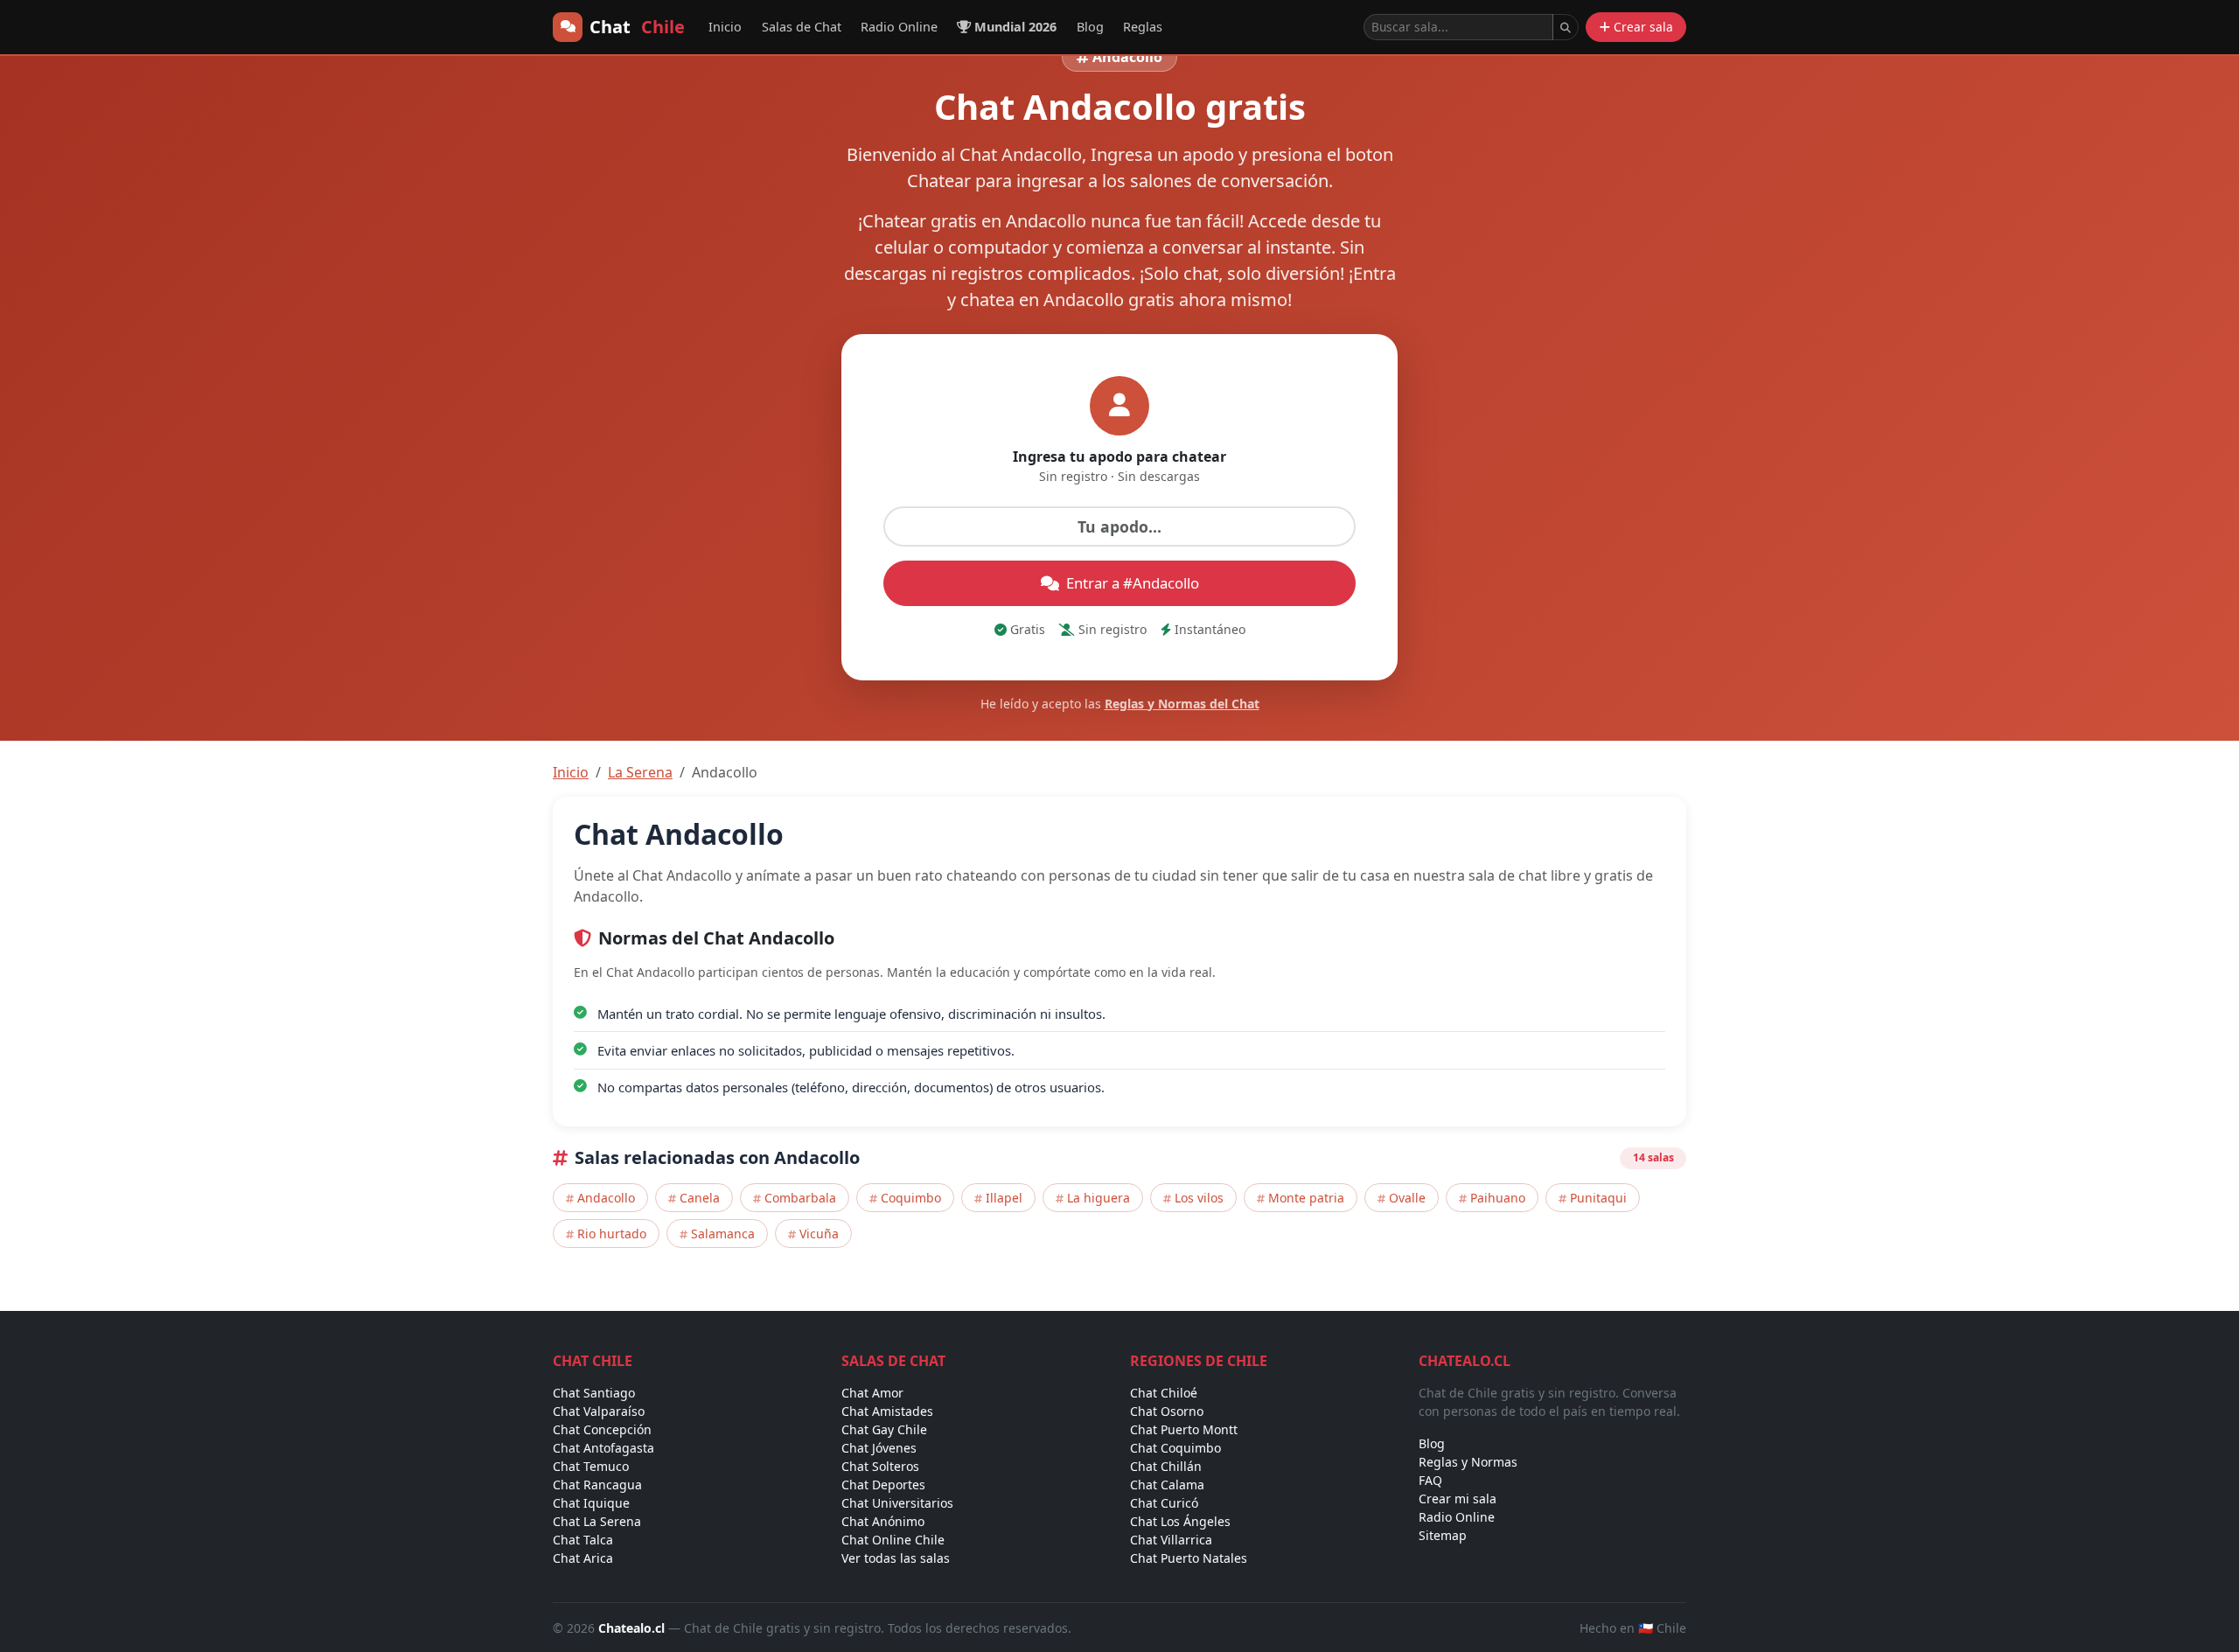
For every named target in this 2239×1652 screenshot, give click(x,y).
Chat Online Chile (893, 1540)
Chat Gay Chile (884, 1429)
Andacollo (606, 1198)
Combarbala (800, 1198)
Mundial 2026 (1015, 27)
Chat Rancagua (597, 1485)
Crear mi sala (1458, 1499)
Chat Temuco (591, 1466)
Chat (637, 27)
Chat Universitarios (897, 1503)
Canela (700, 1198)
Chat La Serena (597, 1521)
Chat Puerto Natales (1189, 1558)
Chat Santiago (594, 1393)
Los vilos (1199, 1198)
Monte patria (1306, 1198)
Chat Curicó (1164, 1503)
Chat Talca (583, 1540)
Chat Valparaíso (599, 1411)
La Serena (640, 772)
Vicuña (819, 1234)
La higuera (1099, 1198)
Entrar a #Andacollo (1133, 583)
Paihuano (1498, 1198)
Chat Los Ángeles (1180, 1521)
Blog (1090, 27)
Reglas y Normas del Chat (1182, 704)
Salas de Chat (802, 27)
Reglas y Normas (1468, 1462)
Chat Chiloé (1164, 1393)
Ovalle (1407, 1198)
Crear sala (1643, 27)
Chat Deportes (883, 1485)
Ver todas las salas (896, 1558)
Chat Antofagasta (603, 1448)
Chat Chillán (1166, 1466)
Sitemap (1443, 1535)
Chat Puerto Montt (1184, 1429)
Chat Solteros (880, 1466)
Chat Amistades (887, 1411)
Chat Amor (872, 1393)
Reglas (1143, 27)
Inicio (725, 27)
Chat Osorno (1167, 1411)
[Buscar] (1566, 27)
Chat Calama (1167, 1485)
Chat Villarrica (1171, 1540)
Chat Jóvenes (879, 1448)
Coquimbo (911, 1198)
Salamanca (723, 1234)
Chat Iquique (591, 1503)
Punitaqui (1598, 1198)
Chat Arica (583, 1558)
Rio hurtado (612, 1234)
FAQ (1430, 1480)
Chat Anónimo (883, 1521)
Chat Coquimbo (1175, 1448)
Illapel (1004, 1198)
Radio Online (899, 27)
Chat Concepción (602, 1429)
